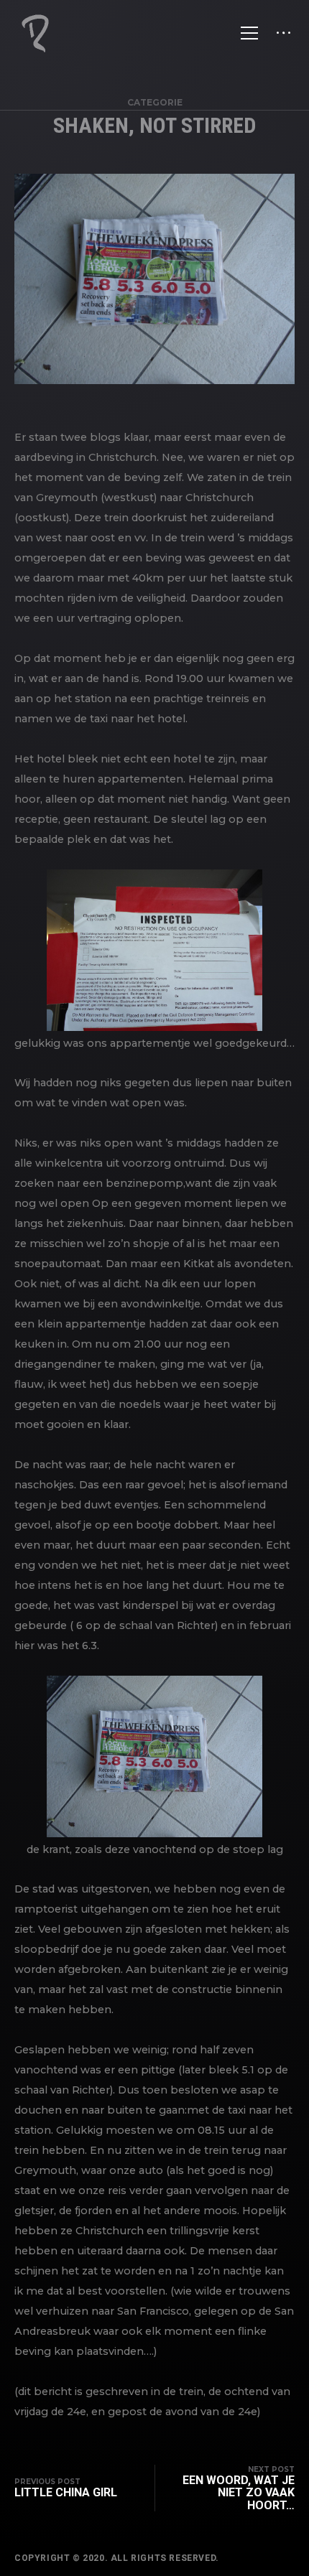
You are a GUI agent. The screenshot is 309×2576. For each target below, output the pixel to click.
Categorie (155, 102)
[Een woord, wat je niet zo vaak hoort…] (225, 2488)
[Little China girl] (73, 2488)
